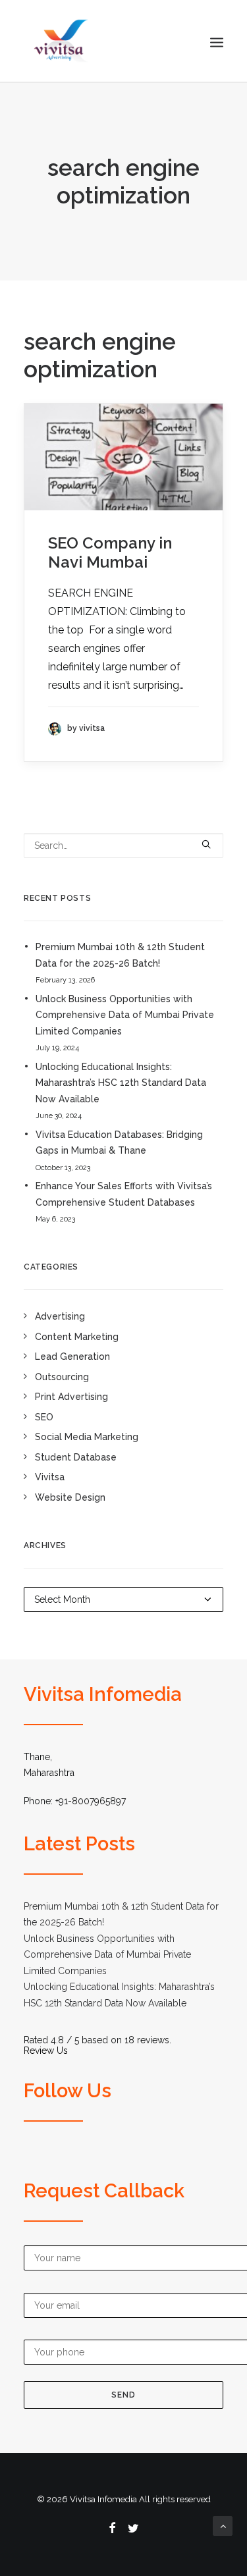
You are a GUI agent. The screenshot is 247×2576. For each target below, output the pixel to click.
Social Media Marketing (87, 1437)
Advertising (60, 1316)
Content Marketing (77, 1337)
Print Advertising (71, 1397)
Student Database (76, 1457)
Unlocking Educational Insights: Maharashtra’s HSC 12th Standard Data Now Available (121, 1083)
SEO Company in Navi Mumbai (110, 552)
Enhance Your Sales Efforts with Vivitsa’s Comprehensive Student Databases (124, 1194)
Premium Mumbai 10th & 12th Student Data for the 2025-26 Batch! (120, 955)
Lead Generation (72, 1356)
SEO (44, 1417)
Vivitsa (50, 1477)
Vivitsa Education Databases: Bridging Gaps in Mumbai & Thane (119, 1143)
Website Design (70, 1497)
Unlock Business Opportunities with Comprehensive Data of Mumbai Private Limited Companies (125, 1015)
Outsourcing (62, 1377)
